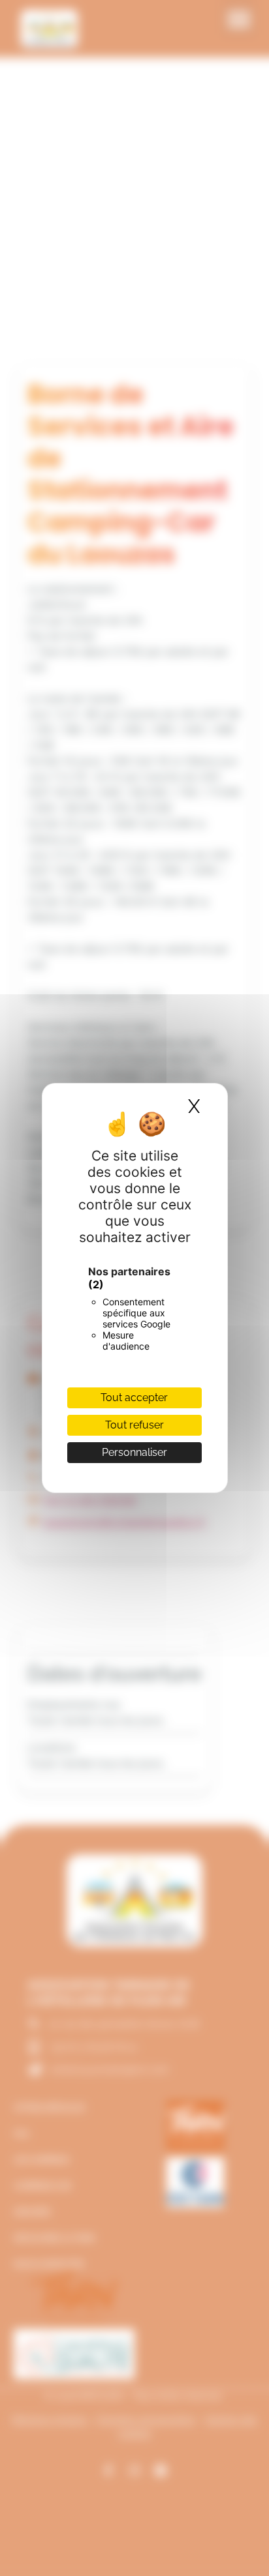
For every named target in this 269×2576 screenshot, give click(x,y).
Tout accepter (134, 1398)
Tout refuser (134, 1425)
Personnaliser (134, 1452)
